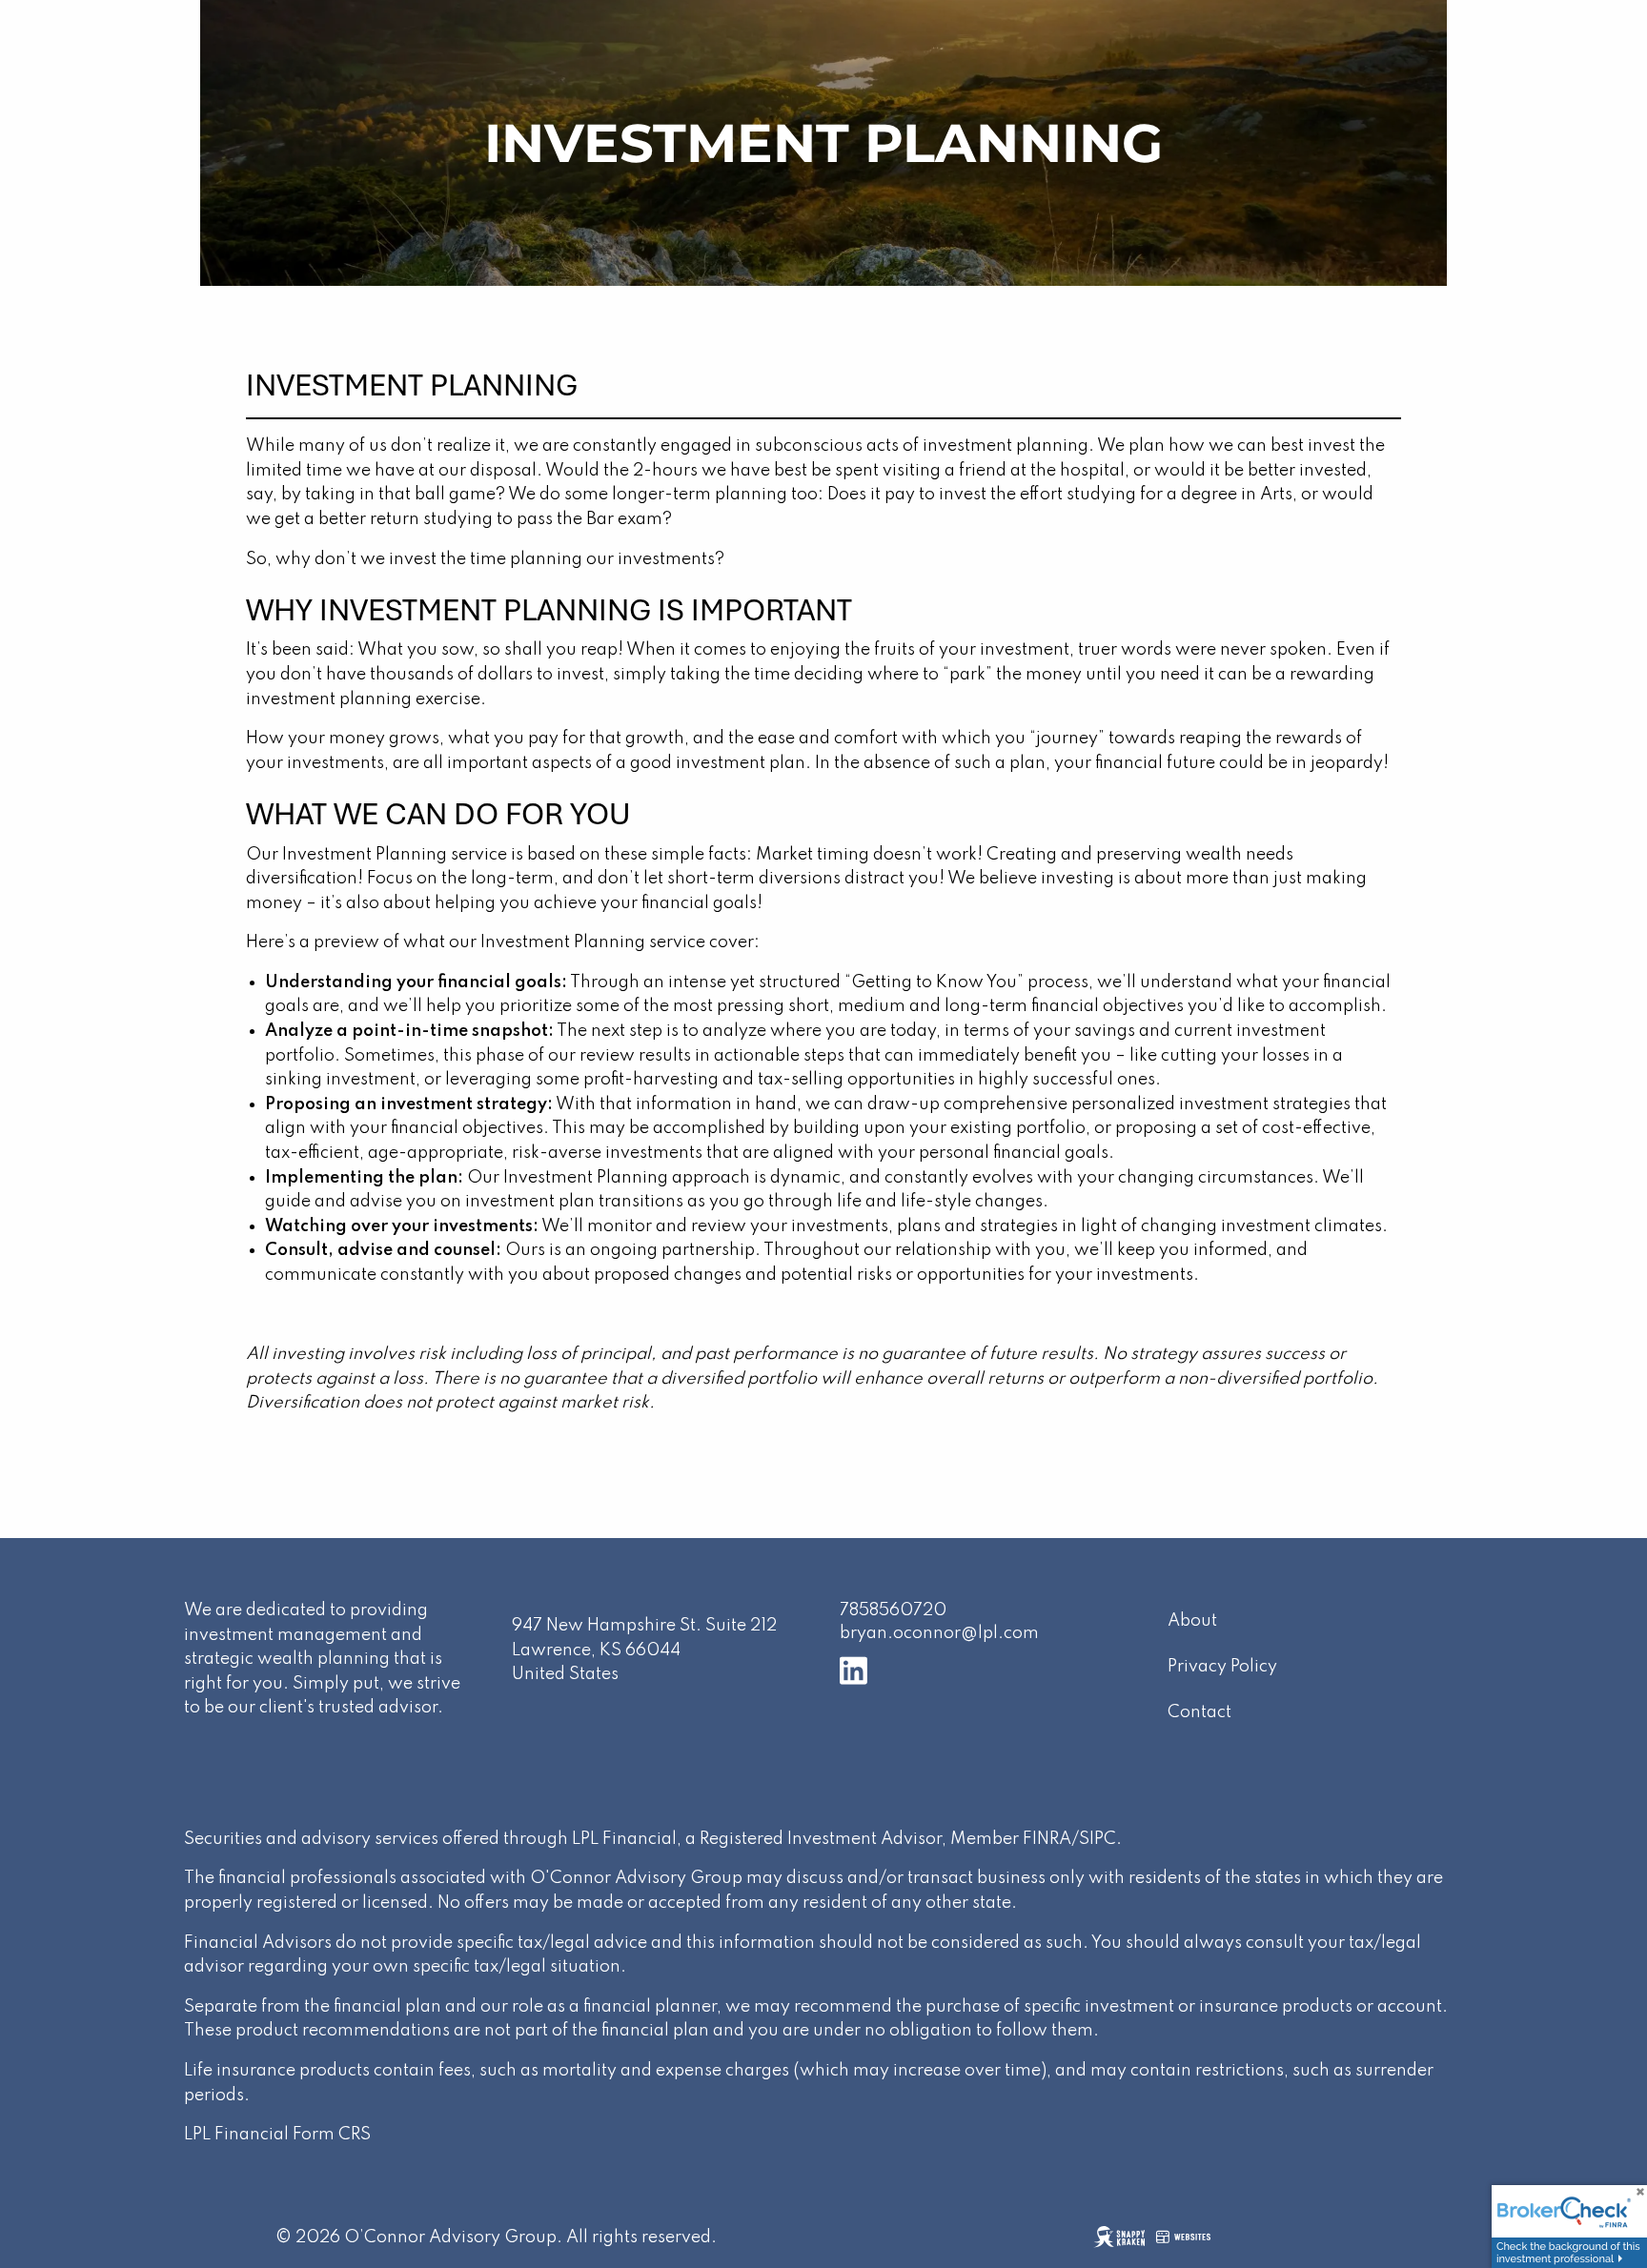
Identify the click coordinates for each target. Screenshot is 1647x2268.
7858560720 (893, 1610)
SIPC (1098, 1839)
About (1192, 1621)
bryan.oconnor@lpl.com (939, 1633)
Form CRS (332, 2135)
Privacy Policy (1222, 1667)
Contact (1200, 1712)
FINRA (1047, 1839)
